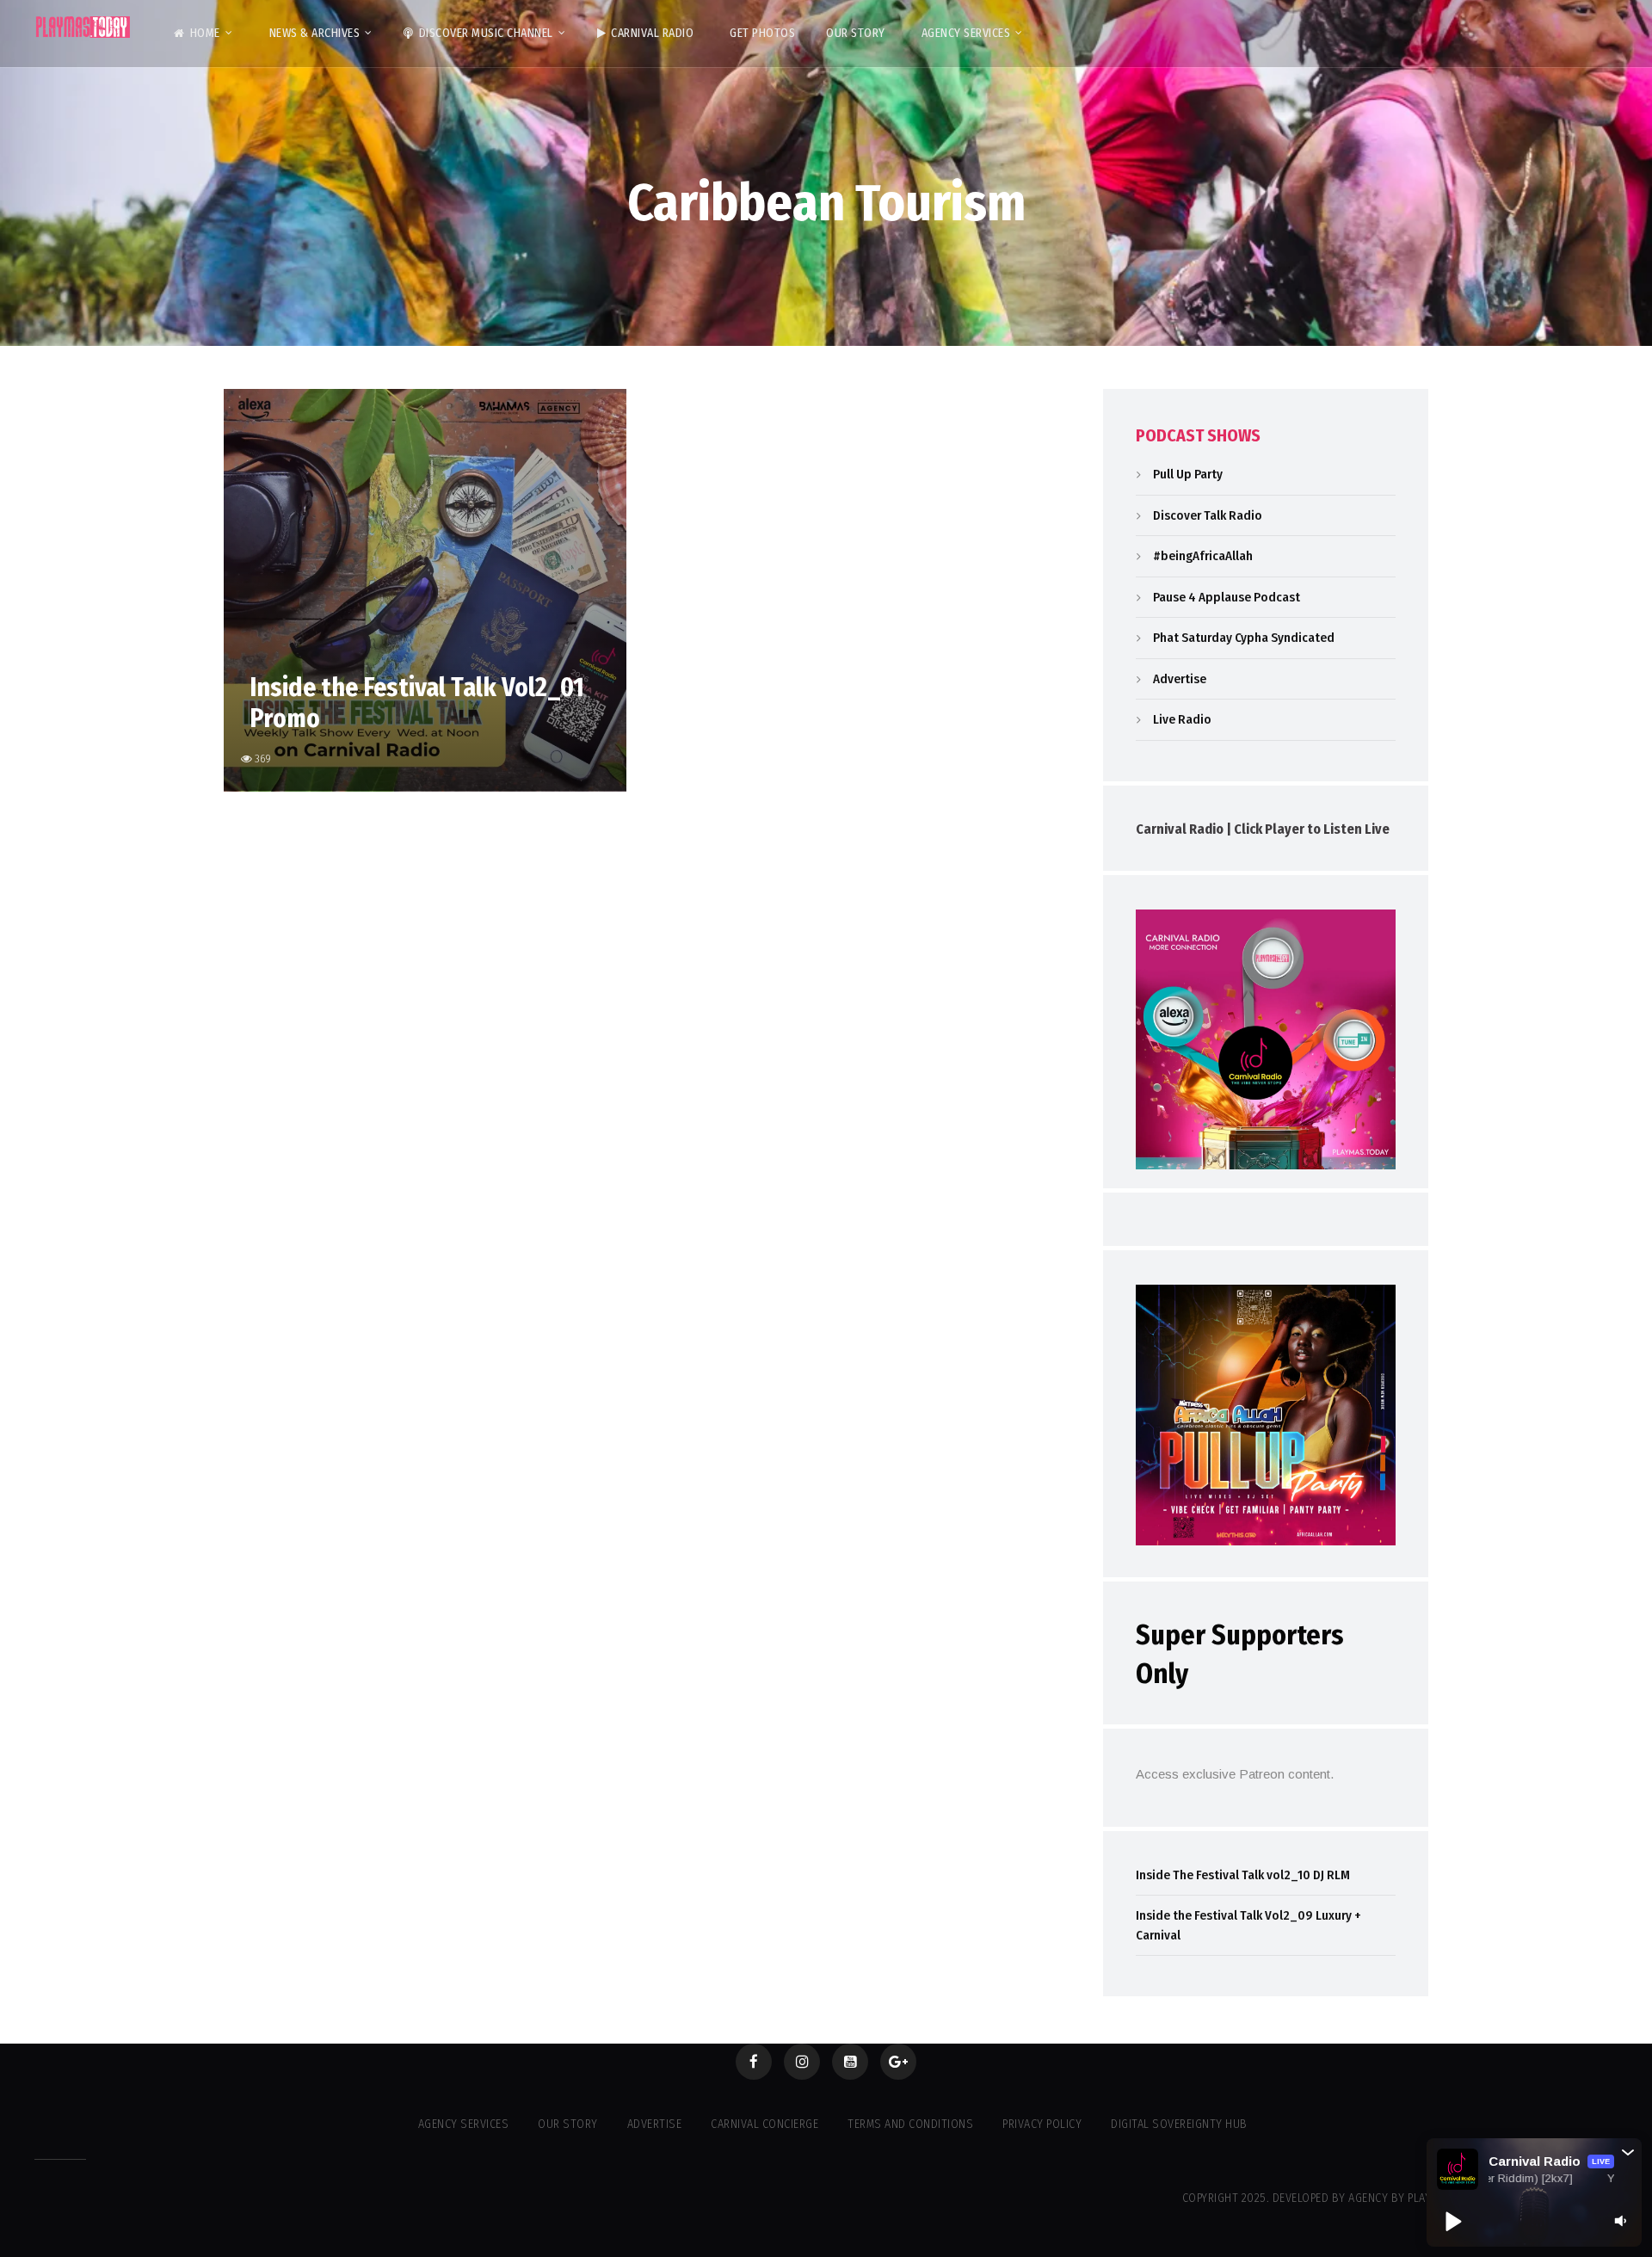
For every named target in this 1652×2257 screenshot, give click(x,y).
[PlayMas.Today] (83, 27)
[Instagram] (802, 2062)
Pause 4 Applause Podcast (1227, 597)
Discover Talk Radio (1208, 515)
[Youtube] (850, 2062)
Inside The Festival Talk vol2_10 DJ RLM (1243, 1875)
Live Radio (1182, 719)
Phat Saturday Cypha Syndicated (1244, 638)
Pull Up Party (1188, 474)
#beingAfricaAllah (1203, 556)
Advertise (1180, 679)
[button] (1628, 2152)
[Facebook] (754, 2062)
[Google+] (898, 2062)
